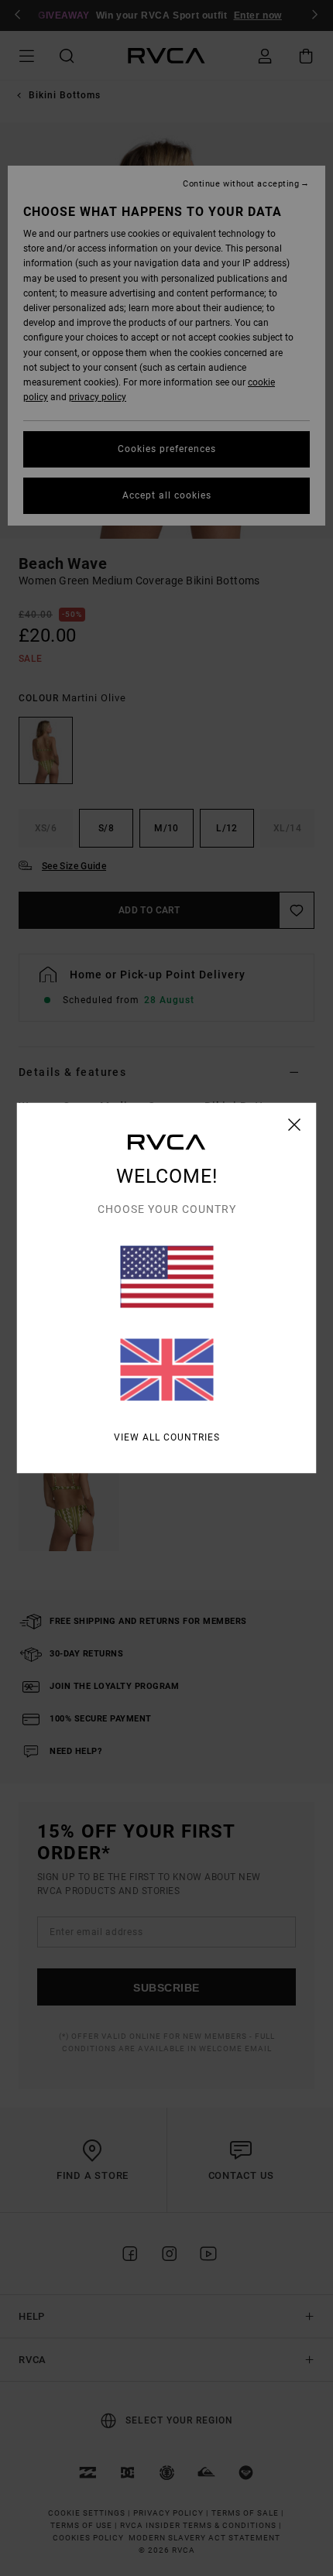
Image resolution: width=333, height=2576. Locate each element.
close (295, 1125)
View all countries (167, 1437)
